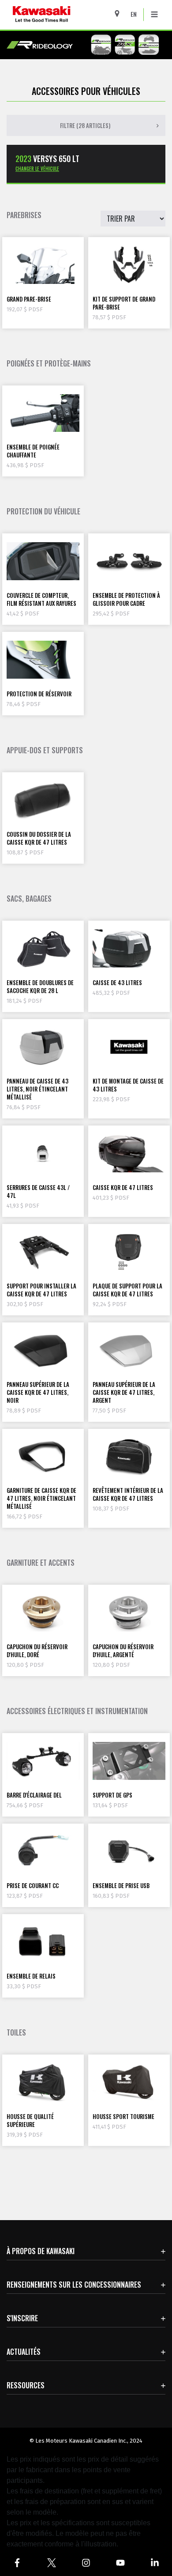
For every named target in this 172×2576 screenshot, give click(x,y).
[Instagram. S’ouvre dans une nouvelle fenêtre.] (86, 2563)
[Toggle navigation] (154, 15)
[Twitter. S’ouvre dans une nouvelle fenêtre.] (52, 2563)
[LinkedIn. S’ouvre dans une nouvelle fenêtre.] (155, 2563)
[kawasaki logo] (65, 15)
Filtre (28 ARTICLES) (85, 125)
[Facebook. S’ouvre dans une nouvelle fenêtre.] (17, 2563)
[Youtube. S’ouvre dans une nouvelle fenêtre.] (120, 2563)
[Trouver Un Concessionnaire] (120, 13)
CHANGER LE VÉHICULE (37, 169)
